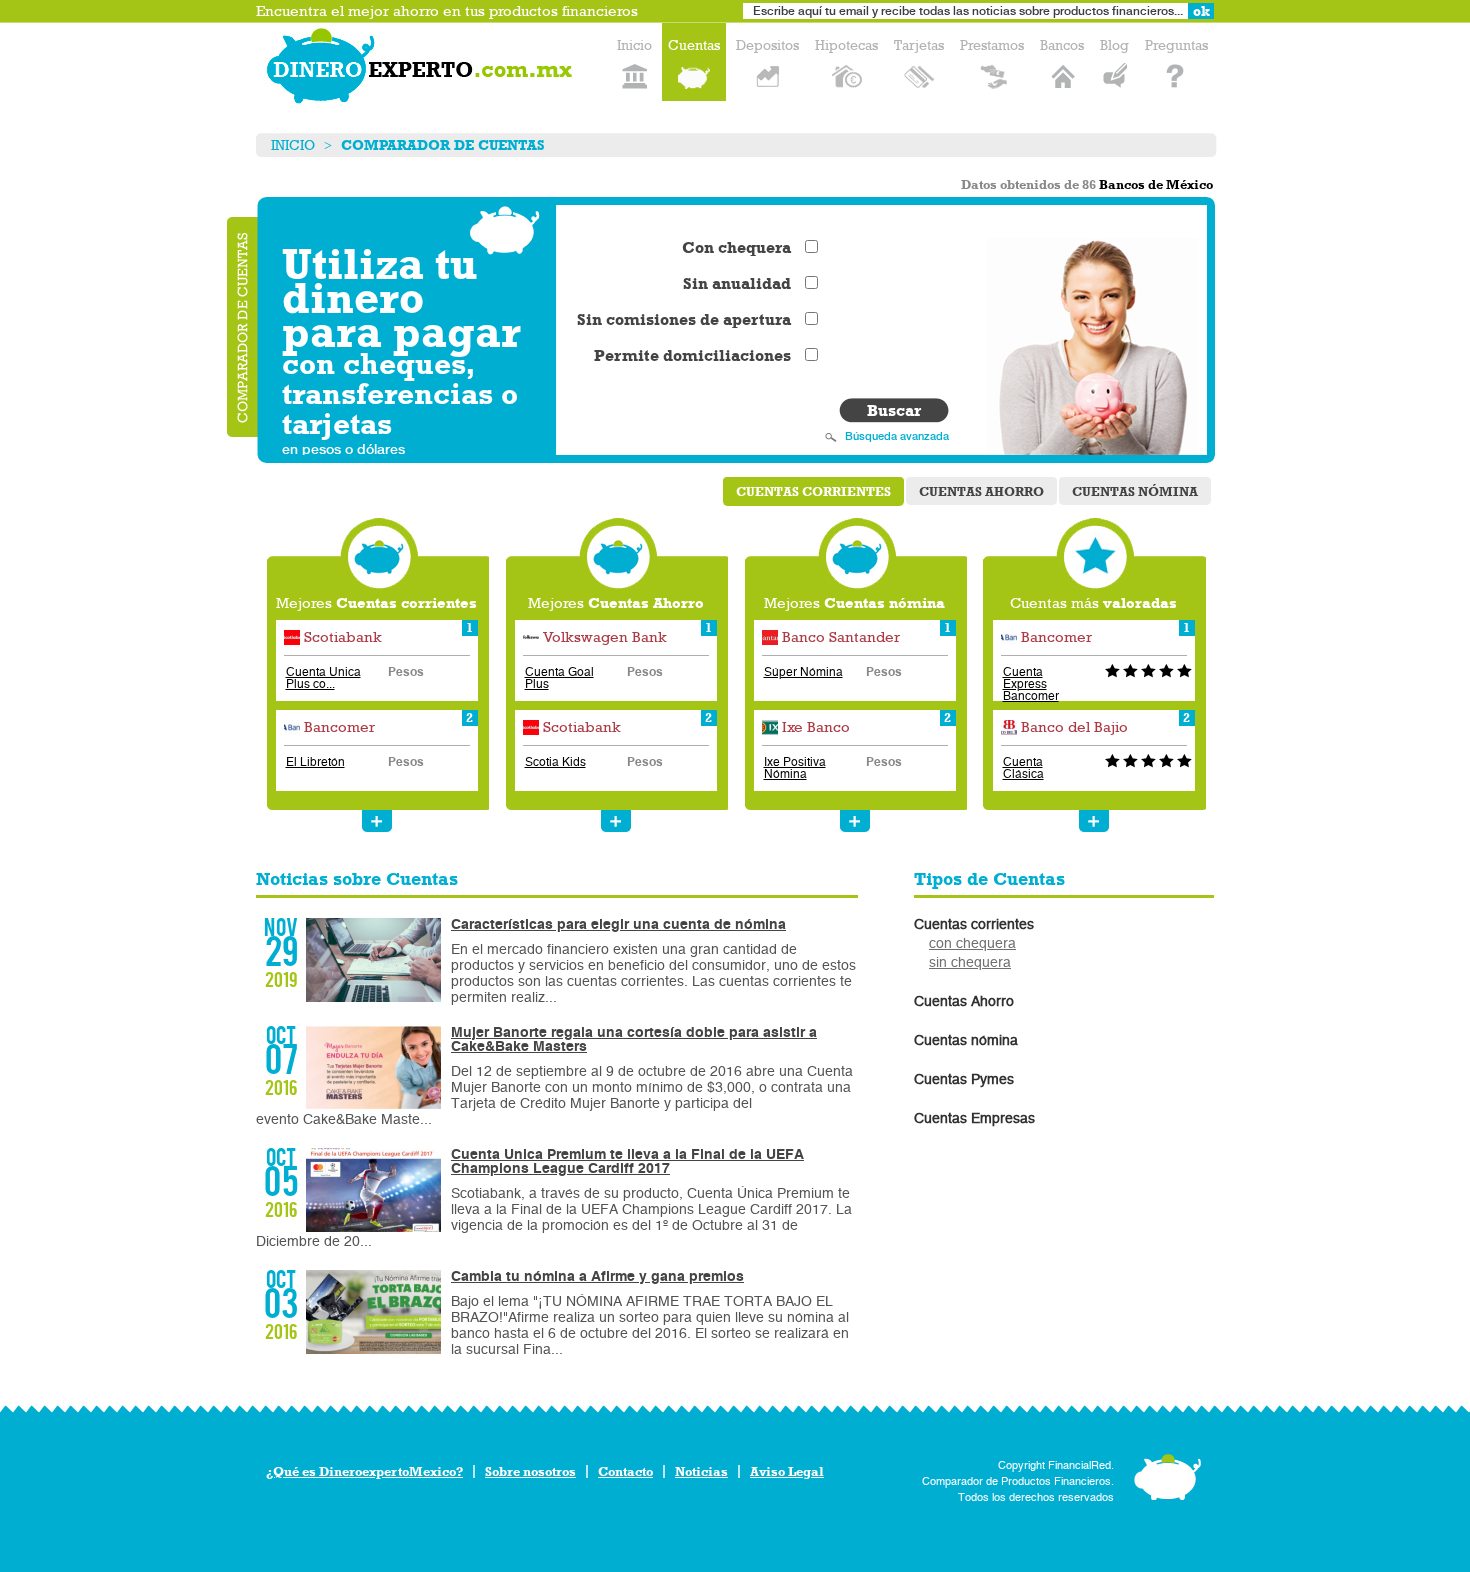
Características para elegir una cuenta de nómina (618, 924)
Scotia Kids (555, 762)
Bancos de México (1156, 184)
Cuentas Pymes (964, 1079)
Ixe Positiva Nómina (795, 768)
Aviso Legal (787, 1471)
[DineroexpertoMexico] (423, 70)
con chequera (972, 943)
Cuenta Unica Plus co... (323, 678)
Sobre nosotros (530, 1471)
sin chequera (970, 962)
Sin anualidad (737, 284)
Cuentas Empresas (974, 1118)
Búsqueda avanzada (897, 436)
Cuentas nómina (1135, 491)
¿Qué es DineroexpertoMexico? (364, 1471)
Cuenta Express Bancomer (1031, 684)
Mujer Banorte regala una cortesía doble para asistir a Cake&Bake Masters (634, 1039)
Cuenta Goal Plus (559, 678)
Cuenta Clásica (1023, 768)
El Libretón (315, 762)
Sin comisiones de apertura (684, 320)
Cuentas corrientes (813, 491)
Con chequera (736, 248)
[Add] (377, 821)
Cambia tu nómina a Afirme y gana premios (597, 1276)
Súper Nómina (803, 672)
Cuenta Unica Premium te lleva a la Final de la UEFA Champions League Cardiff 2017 (627, 1161)
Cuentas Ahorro (981, 491)
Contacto (625, 1471)
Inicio (293, 145)
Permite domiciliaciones (692, 356)
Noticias (701, 1471)
